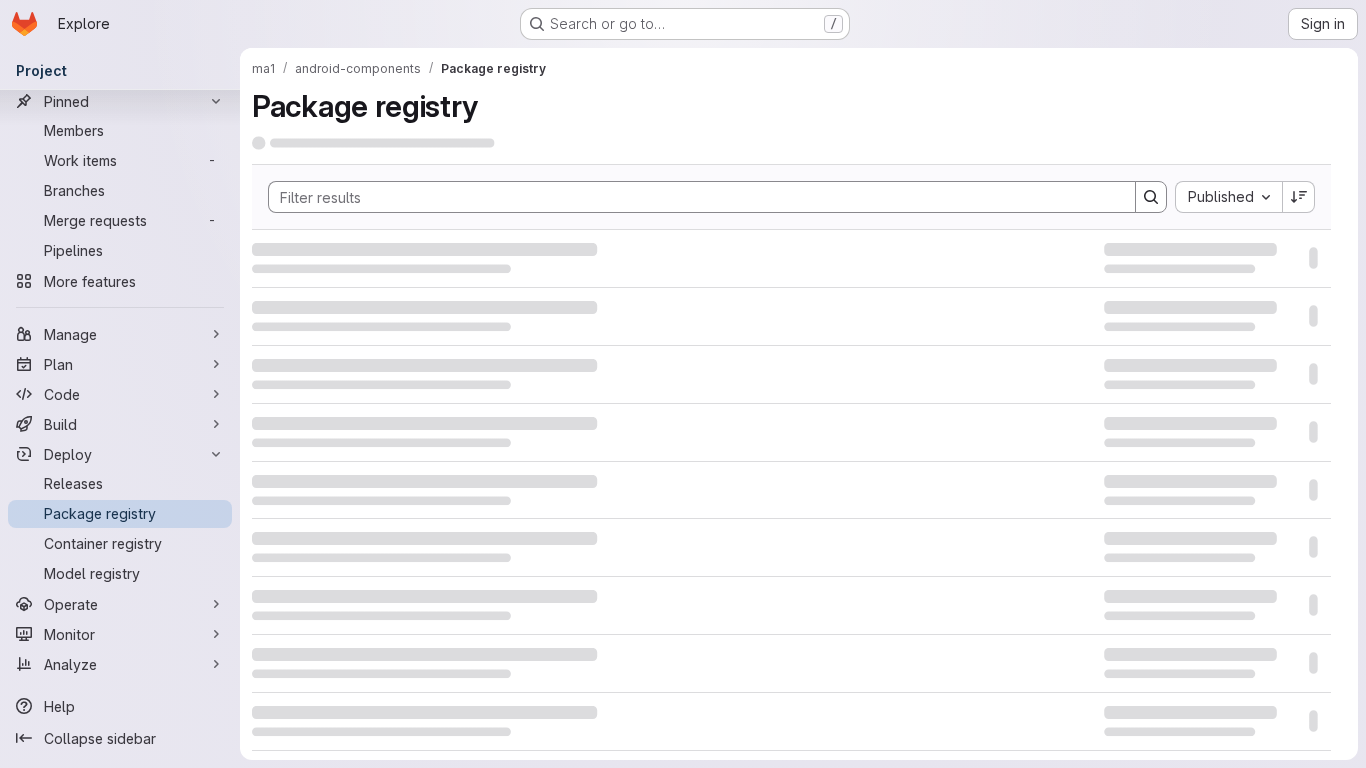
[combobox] (1228, 196)
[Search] (1151, 196)
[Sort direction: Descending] (1299, 196)
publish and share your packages (798, 485)
